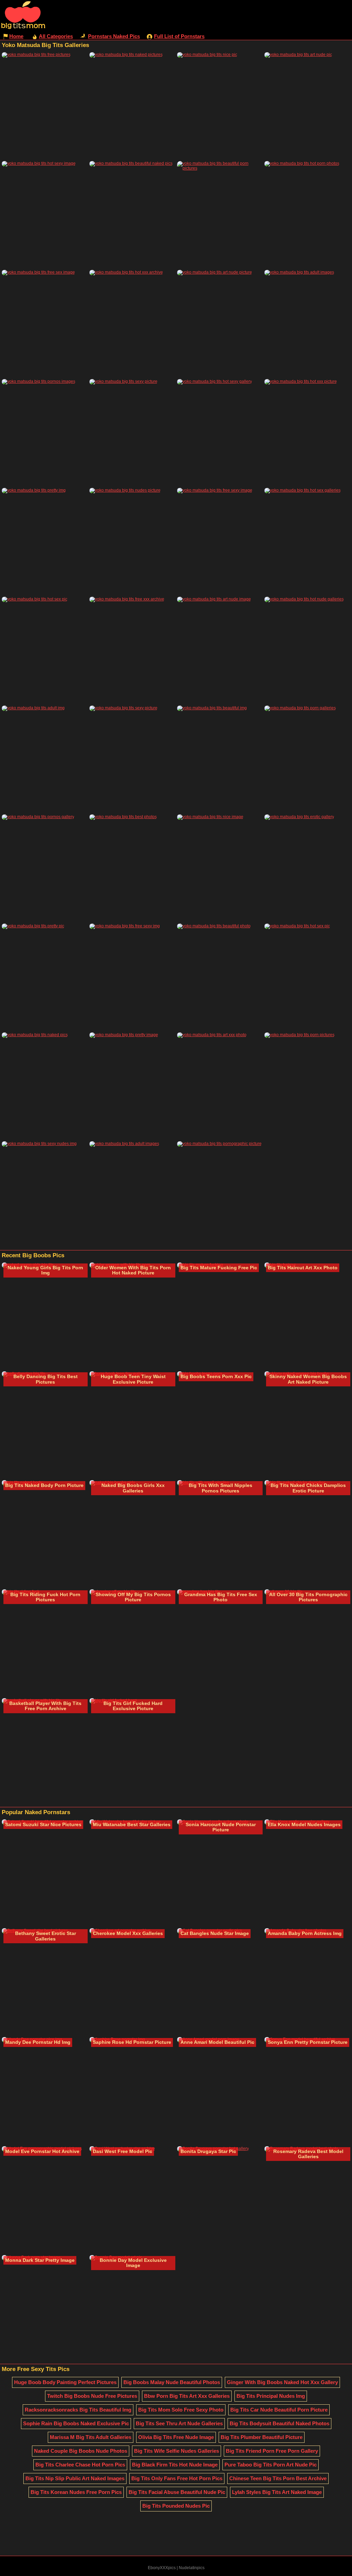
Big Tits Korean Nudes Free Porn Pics (76, 2492)
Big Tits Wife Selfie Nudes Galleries (177, 2451)
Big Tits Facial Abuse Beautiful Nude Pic (177, 2492)
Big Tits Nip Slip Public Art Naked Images (75, 2478)
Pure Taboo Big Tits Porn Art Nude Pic (271, 2465)
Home (16, 36)
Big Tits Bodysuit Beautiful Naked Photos (279, 2423)
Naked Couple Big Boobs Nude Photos (81, 2451)
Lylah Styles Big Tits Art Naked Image (277, 2492)
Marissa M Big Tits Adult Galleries (91, 2437)
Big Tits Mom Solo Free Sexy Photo (181, 2410)
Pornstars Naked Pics (114, 36)
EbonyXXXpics (162, 2568)
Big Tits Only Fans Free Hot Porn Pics (177, 2478)
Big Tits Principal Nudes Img (271, 2396)
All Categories (56, 36)
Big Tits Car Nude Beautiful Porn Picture (279, 2410)
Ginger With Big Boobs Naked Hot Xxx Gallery (282, 2382)
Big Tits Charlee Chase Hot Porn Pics (80, 2465)
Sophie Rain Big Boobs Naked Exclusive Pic (76, 2423)
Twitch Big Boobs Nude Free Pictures (92, 2396)
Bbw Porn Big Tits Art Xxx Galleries (187, 2396)
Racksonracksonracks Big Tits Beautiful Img (78, 2410)
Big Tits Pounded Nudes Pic (176, 2506)
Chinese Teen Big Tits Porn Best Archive (278, 2478)
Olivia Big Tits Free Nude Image (176, 2437)
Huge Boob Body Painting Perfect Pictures (65, 2382)
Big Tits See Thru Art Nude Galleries (179, 2423)
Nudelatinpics (192, 2568)
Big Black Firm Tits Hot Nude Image (175, 2465)
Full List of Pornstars (179, 36)
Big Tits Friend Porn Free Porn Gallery (272, 2451)
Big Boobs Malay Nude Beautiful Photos (172, 2382)
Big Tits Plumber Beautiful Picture (262, 2437)
